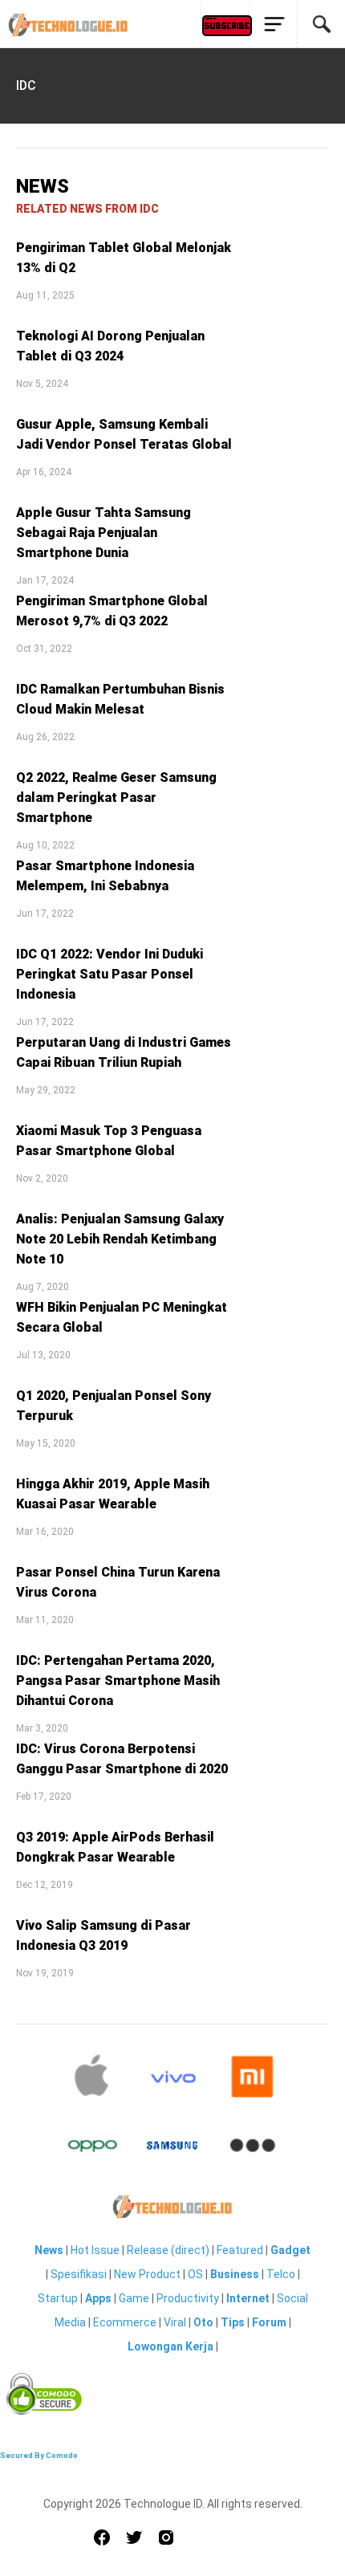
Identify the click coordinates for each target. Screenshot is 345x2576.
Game (134, 2298)
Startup (58, 2298)
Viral (175, 2322)
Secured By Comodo (39, 2455)
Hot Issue (95, 2250)
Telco (281, 2274)
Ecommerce (125, 2322)
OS (195, 2274)
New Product (147, 2274)
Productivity (188, 2298)
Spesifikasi (79, 2274)
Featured (240, 2250)
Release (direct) (168, 2250)
